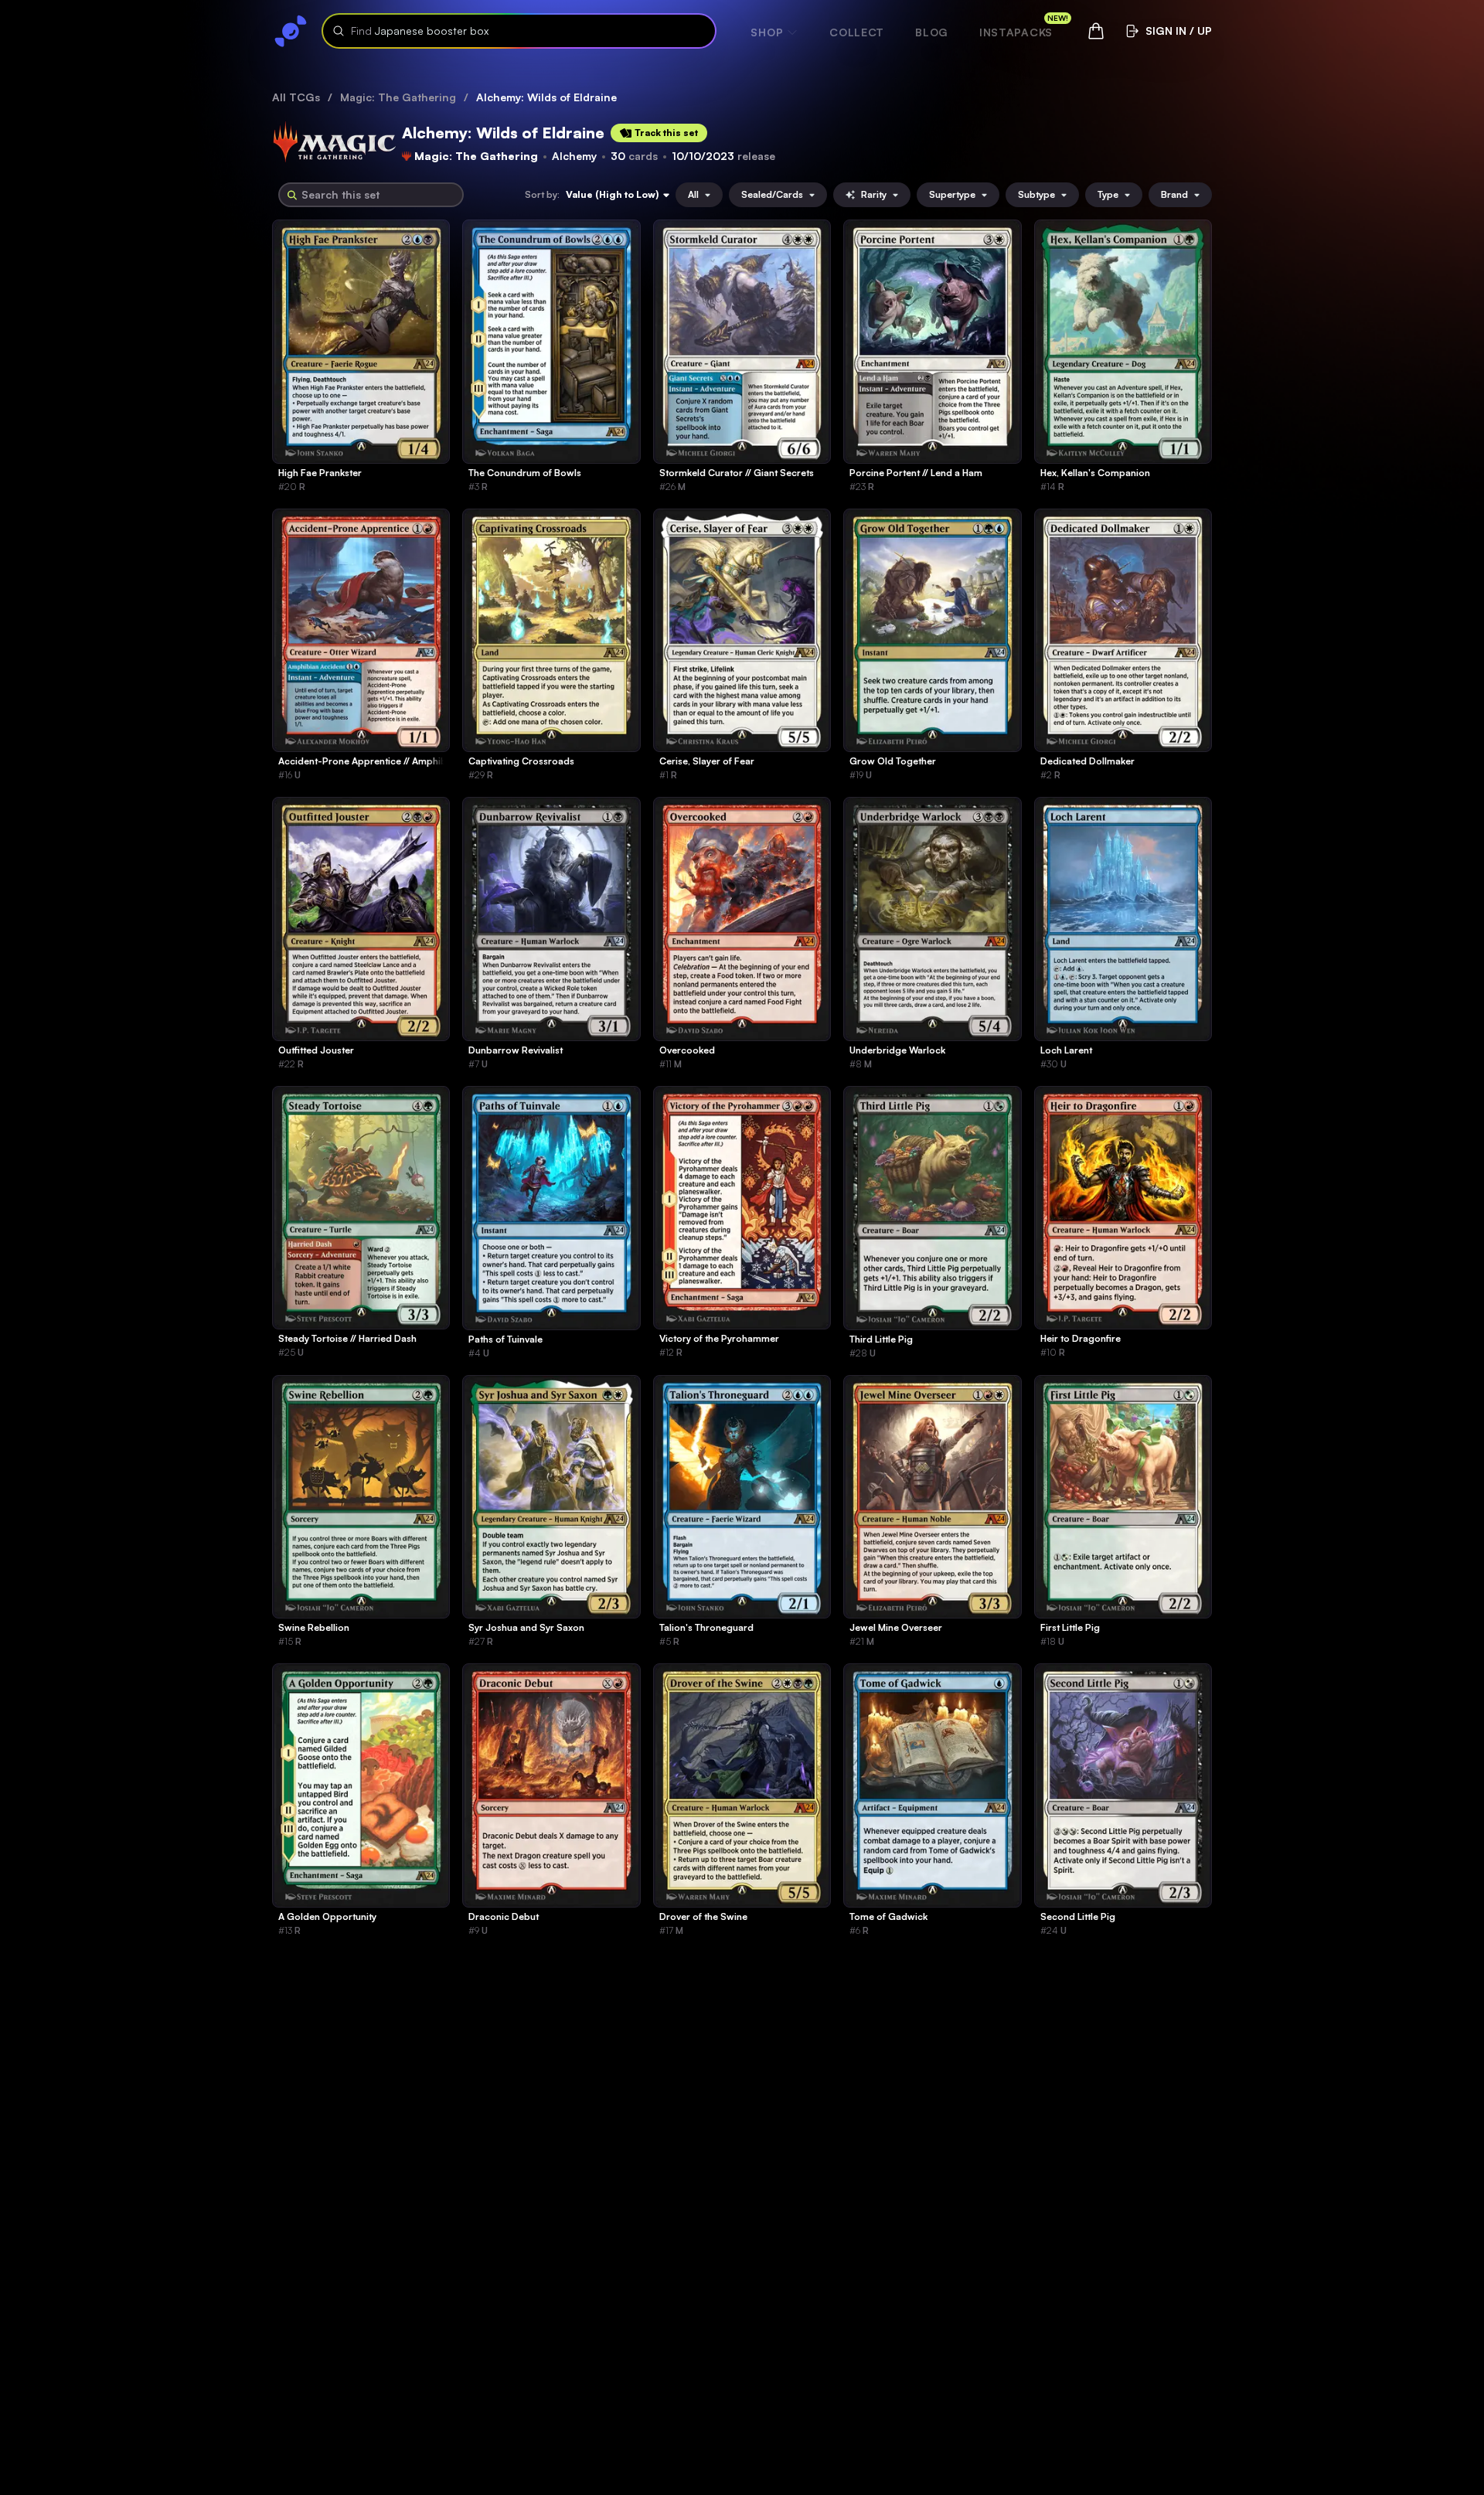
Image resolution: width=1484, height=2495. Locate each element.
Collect (857, 32)
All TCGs (296, 97)
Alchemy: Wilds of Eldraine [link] (546, 97)
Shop (767, 32)
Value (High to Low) (612, 194)
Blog (932, 32)
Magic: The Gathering (398, 97)
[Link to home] (291, 31)
